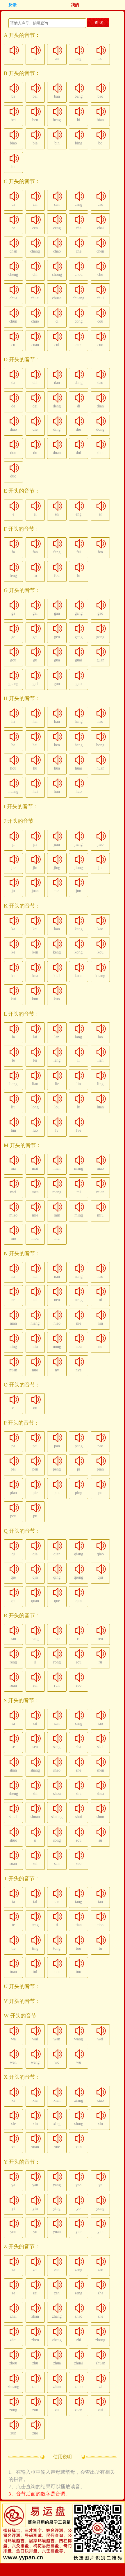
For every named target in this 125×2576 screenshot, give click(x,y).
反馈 (12, 5)
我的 (75, 5)
